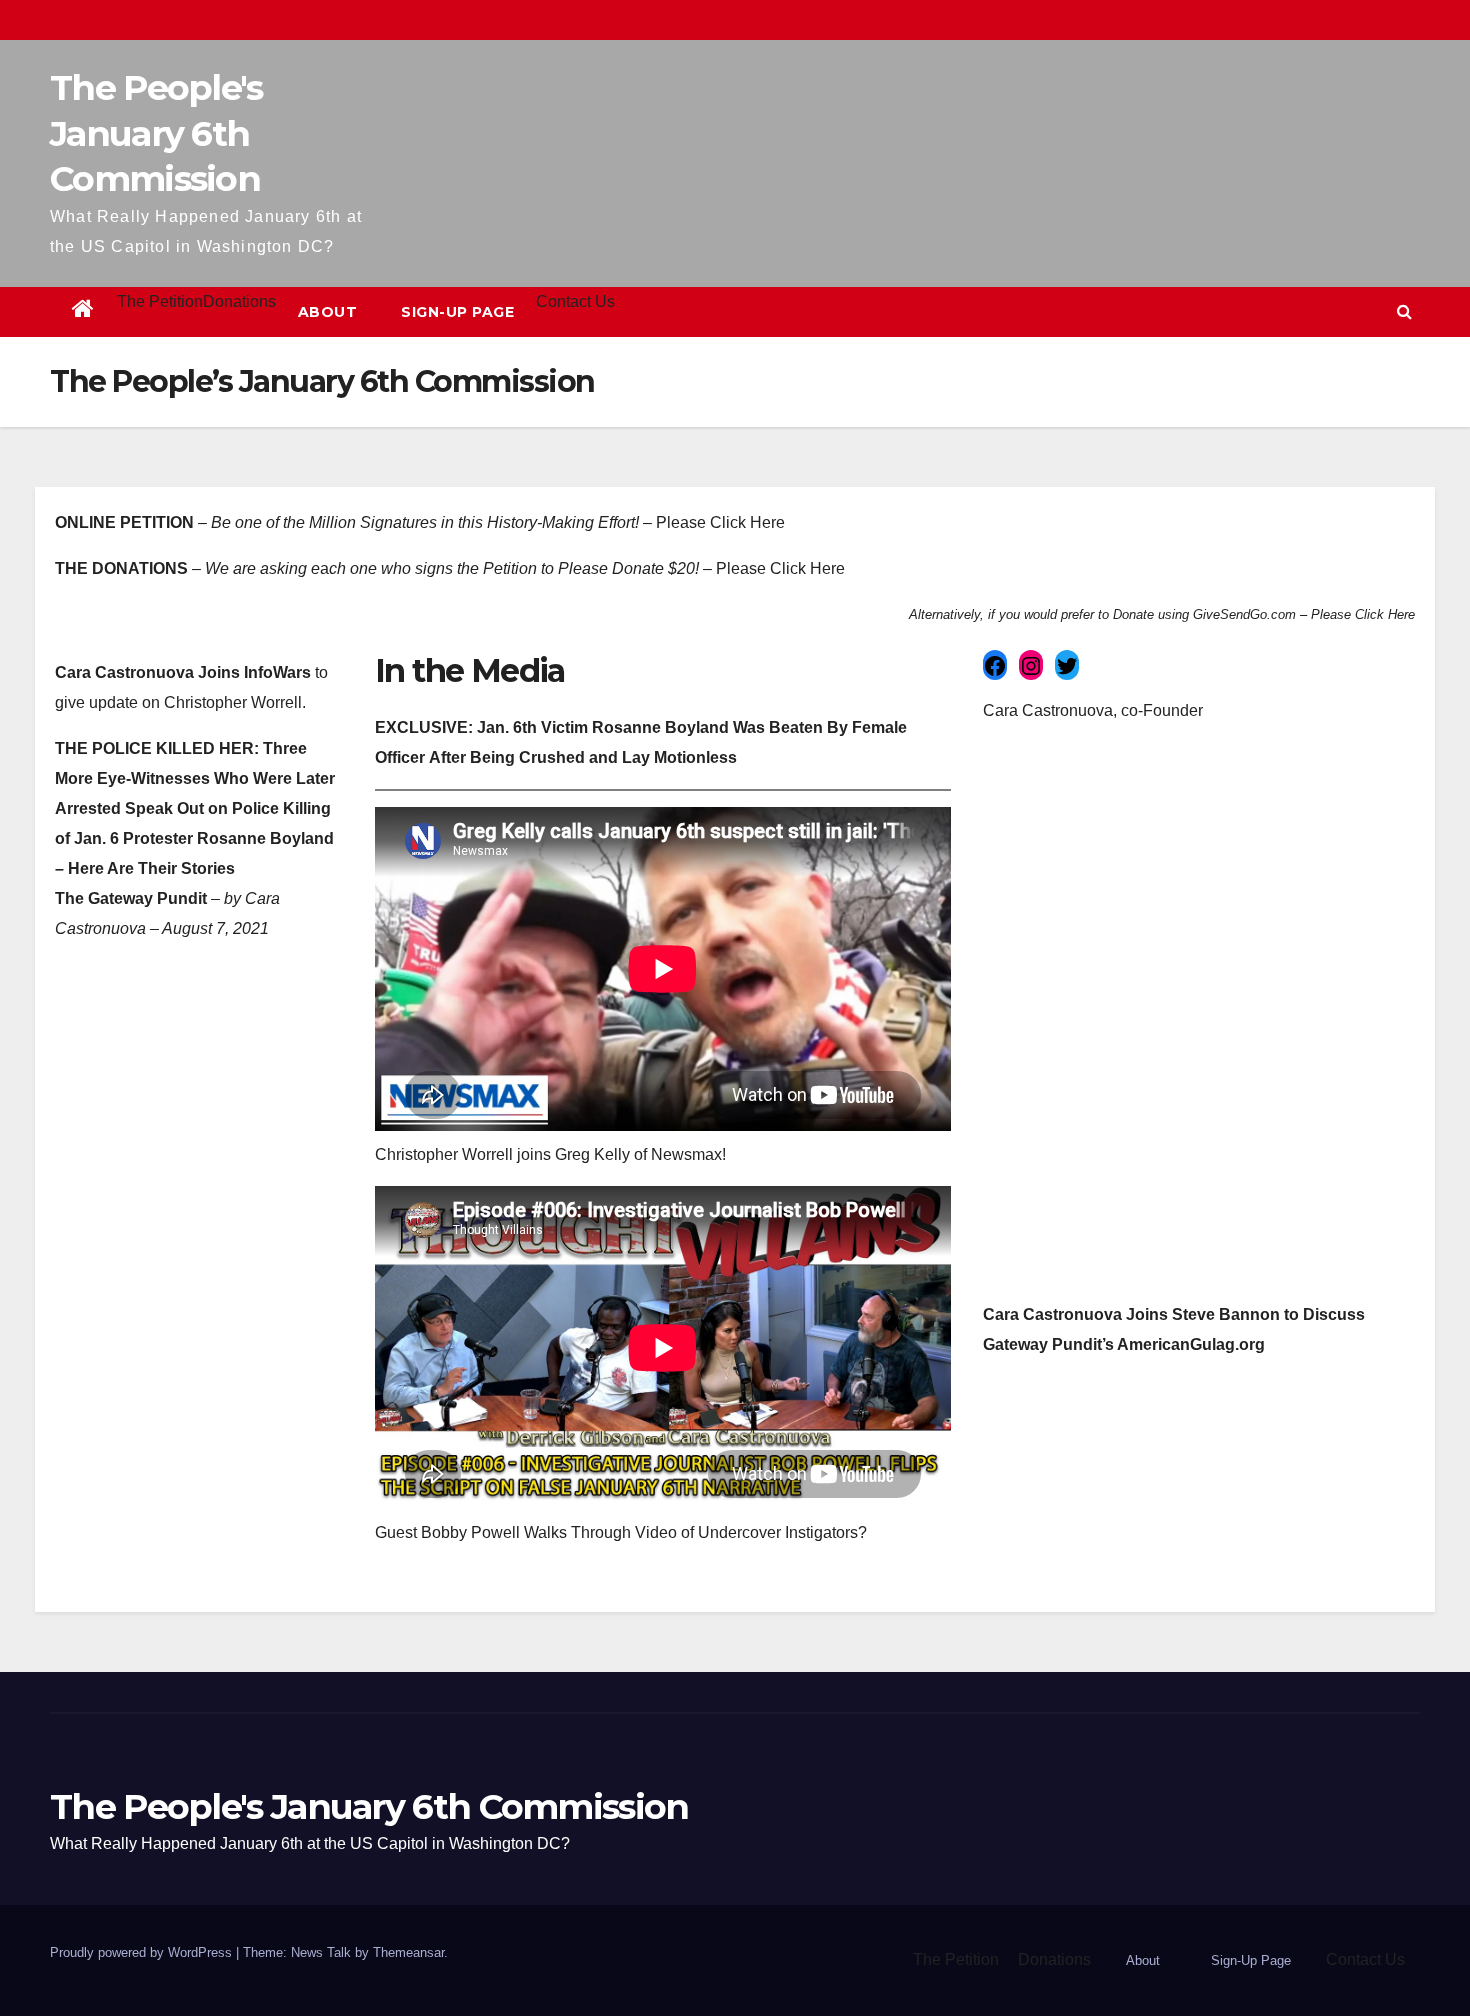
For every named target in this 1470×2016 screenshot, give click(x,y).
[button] (1404, 311)
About (328, 312)
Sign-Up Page (457, 312)
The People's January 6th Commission (156, 133)
